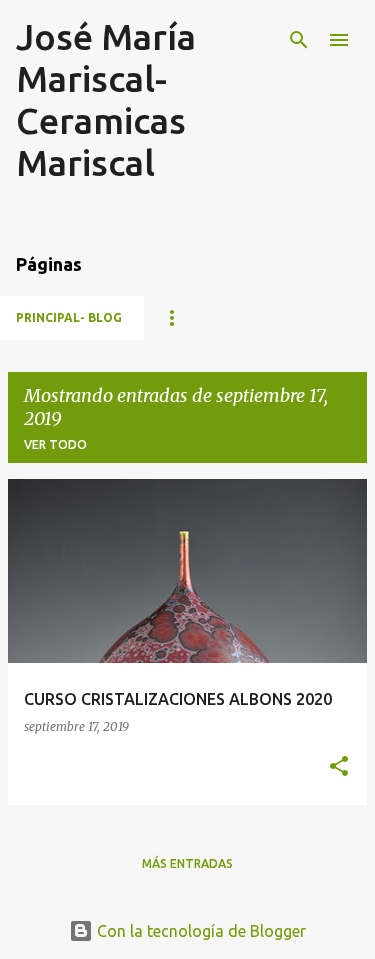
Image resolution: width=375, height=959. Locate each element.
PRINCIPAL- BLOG (69, 317)
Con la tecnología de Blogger (199, 931)
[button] (339, 767)
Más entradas (187, 863)
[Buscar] (299, 40)
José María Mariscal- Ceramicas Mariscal (106, 99)
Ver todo (55, 444)
